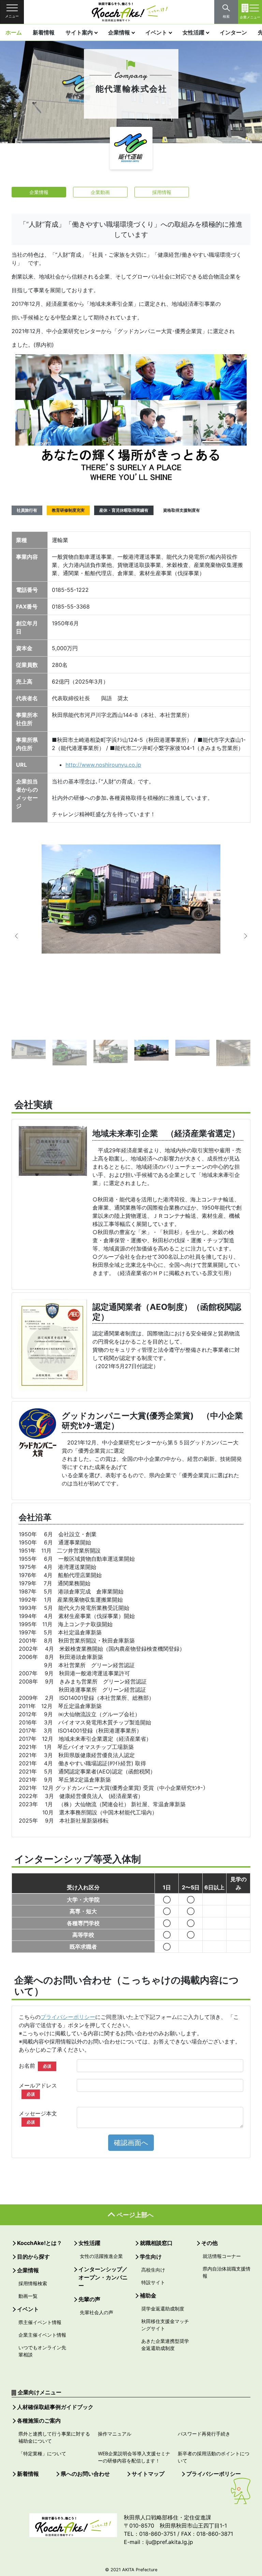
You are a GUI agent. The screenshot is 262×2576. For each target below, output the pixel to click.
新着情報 (44, 32)
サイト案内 (79, 32)
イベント (156, 32)
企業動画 (100, 192)
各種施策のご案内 (39, 2421)
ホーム (14, 32)
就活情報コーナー (222, 2256)
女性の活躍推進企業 (101, 2256)
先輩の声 (89, 2299)
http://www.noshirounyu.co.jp (103, 765)
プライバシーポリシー (68, 2017)
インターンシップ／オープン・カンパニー (103, 2277)
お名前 (35, 2066)
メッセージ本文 (38, 2117)
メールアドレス (38, 2089)
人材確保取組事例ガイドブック (55, 2407)
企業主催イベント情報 (42, 2335)
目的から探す (33, 2257)
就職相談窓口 (156, 2243)
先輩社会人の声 (97, 2312)
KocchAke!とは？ (40, 2243)
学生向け (151, 2257)
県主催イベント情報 (40, 2322)
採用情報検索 (33, 2283)
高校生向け (153, 2270)
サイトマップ (148, 2474)
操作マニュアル (115, 2434)
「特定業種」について (42, 2453)
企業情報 (119, 32)
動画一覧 (28, 2296)
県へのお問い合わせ (85, 2474)
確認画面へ (131, 2143)
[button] (22, 936)
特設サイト (153, 2282)
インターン (233, 32)
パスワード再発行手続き (204, 2434)
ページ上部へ (135, 2215)
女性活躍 (193, 32)
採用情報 (162, 192)
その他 (209, 2243)
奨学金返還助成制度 (163, 2309)
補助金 (148, 2295)
